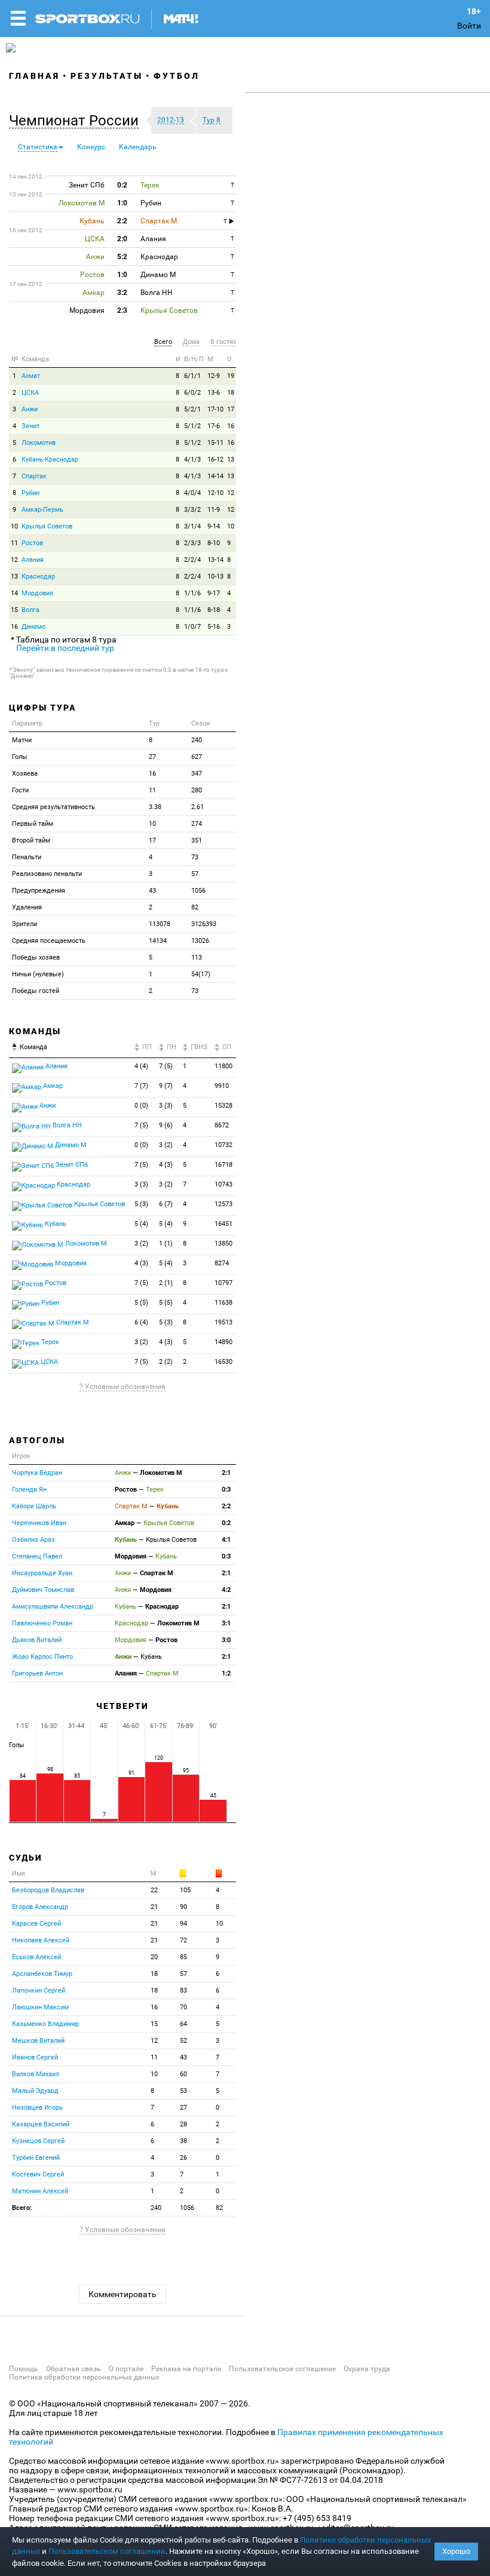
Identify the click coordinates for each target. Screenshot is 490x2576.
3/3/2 (192, 510)
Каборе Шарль (34, 1506)
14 (14, 593)
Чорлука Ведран (37, 1473)
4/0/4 (192, 493)
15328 (223, 1106)
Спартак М (72, 1322)
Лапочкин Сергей (39, 1991)
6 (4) (141, 1322)
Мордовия (37, 593)
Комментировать (122, 2294)
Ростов (32, 543)
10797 (223, 1283)
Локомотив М (85, 1244)
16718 (223, 1165)
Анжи (30, 409)
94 (183, 1924)
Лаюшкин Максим (40, 2007)
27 (183, 2108)
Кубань (55, 1224)
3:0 (226, 1640)
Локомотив (39, 443)
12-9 (214, 376)
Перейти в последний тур (65, 648)
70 (183, 2007)
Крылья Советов (47, 526)
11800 (223, 1066)
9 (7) (166, 1086)
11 (14, 543)
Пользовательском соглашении (107, 2551)
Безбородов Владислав (48, 1890)
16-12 (215, 459)
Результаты (107, 76)
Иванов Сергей (35, 2057)
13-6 (214, 393)
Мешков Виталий (38, 2041)
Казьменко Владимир (45, 2024)
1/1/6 (192, 593)
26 (183, 2158)
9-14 (214, 526)
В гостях (223, 342)
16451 (223, 1224)
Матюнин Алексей (40, 2191)
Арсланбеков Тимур (42, 1974)
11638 (223, 1303)
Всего (163, 342)
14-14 (215, 476)
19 (231, 376)
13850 (223, 1244)
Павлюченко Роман (42, 1623)
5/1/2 (192, 426)
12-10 (215, 493)
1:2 (226, 1673)
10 (14, 526)
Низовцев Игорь (37, 2108)
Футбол (177, 76)
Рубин (30, 493)
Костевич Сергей (38, 2174)
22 (154, 1890)
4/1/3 (192, 459)
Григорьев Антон (37, 1673)
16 (231, 426)
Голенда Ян (29, 1490)
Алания (33, 560)
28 (183, 2124)
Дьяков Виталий (37, 1640)
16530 (223, 1362)
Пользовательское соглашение (282, 2369)
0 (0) (141, 1106)
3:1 (226, 1623)
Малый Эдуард (35, 2091)
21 (154, 1907)
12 (231, 493)
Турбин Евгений (36, 2158)
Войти (469, 26)
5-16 (214, 627)
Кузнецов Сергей (38, 2141)
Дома (191, 342)
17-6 (214, 426)
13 (231, 459)
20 (154, 1957)
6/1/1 (192, 376)
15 (14, 610)
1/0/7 (192, 627)
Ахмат (31, 376)
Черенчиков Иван (39, 1523)
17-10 (215, 409)
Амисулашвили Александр (53, 1607)
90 (183, 1907)
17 (231, 409)
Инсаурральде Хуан (42, 1573)
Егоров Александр (40, 1907)
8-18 (214, 610)
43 (183, 2057)
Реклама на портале (186, 2369)
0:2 (226, 1523)
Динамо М (70, 1145)
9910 (222, 1086)
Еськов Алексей (36, 1957)
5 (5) (141, 1303)
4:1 (226, 1540)
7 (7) (141, 1086)
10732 (223, 1145)
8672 (222, 1125)
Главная (34, 76)
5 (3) (141, 1204)
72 (183, 1940)
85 (183, 1957)
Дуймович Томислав (43, 1590)
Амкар (52, 1086)
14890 (223, 1342)
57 (183, 1974)
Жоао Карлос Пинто (42, 1657)
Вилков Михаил (36, 2074)
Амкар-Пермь (42, 510)
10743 (223, 1184)
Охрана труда (367, 2369)
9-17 (214, 593)
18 (231, 393)
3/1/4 (192, 526)
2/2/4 (192, 560)
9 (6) (166, 1125)
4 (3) (166, 1165)
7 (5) (166, 1066)
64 (183, 2024)
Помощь (24, 2369)
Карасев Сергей (36, 1924)
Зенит (30, 426)
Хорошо (456, 2551)
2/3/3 (192, 543)
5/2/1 (192, 409)
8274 (222, 1263)
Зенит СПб (71, 1165)
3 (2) (166, 1145)
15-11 (215, 443)
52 (183, 2041)
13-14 (215, 560)
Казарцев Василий (41, 2124)
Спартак (34, 476)
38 (183, 2141)
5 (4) (141, 1224)
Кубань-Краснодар (50, 459)
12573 (223, 1204)
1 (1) (166, 1244)
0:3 (226, 1490)
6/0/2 (192, 393)
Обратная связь (73, 2369)
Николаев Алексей (41, 1940)
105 (185, 1890)
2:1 (226, 1473)
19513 (223, 1322)
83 (183, 1991)
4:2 (226, 1590)
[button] (77, 121)
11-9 (214, 510)
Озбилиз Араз (33, 1540)
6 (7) (166, 1204)
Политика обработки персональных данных (84, 2377)
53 (183, 2091)
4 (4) (141, 1066)
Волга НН (66, 1125)
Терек (49, 1342)
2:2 (226, 1506)
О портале (126, 2369)
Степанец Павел (37, 1556)
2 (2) (166, 1362)
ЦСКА (30, 393)
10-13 (215, 577)
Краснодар (38, 577)
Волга (30, 610)
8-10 (214, 543)
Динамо (33, 627)
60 (183, 2074)
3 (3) (166, 1106)
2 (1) (166, 1283)
